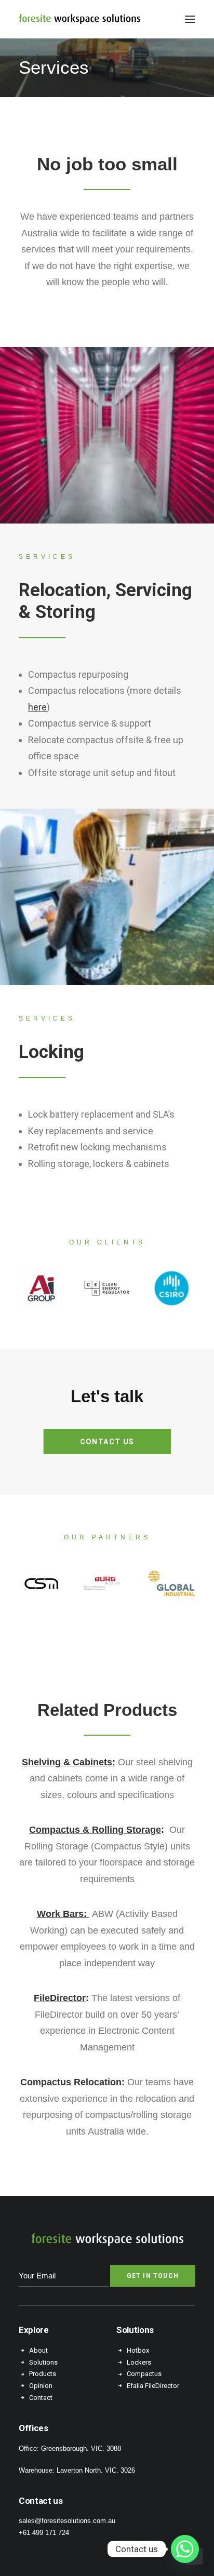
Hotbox (138, 2350)
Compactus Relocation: (72, 2082)
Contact (41, 2398)
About (38, 2350)
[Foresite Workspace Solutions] (79, 19)
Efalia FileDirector (153, 2386)
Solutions (43, 2362)
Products (43, 2374)
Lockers (139, 2362)
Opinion (41, 2386)
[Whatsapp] (185, 2549)
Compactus (145, 2374)
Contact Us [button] (107, 1441)
